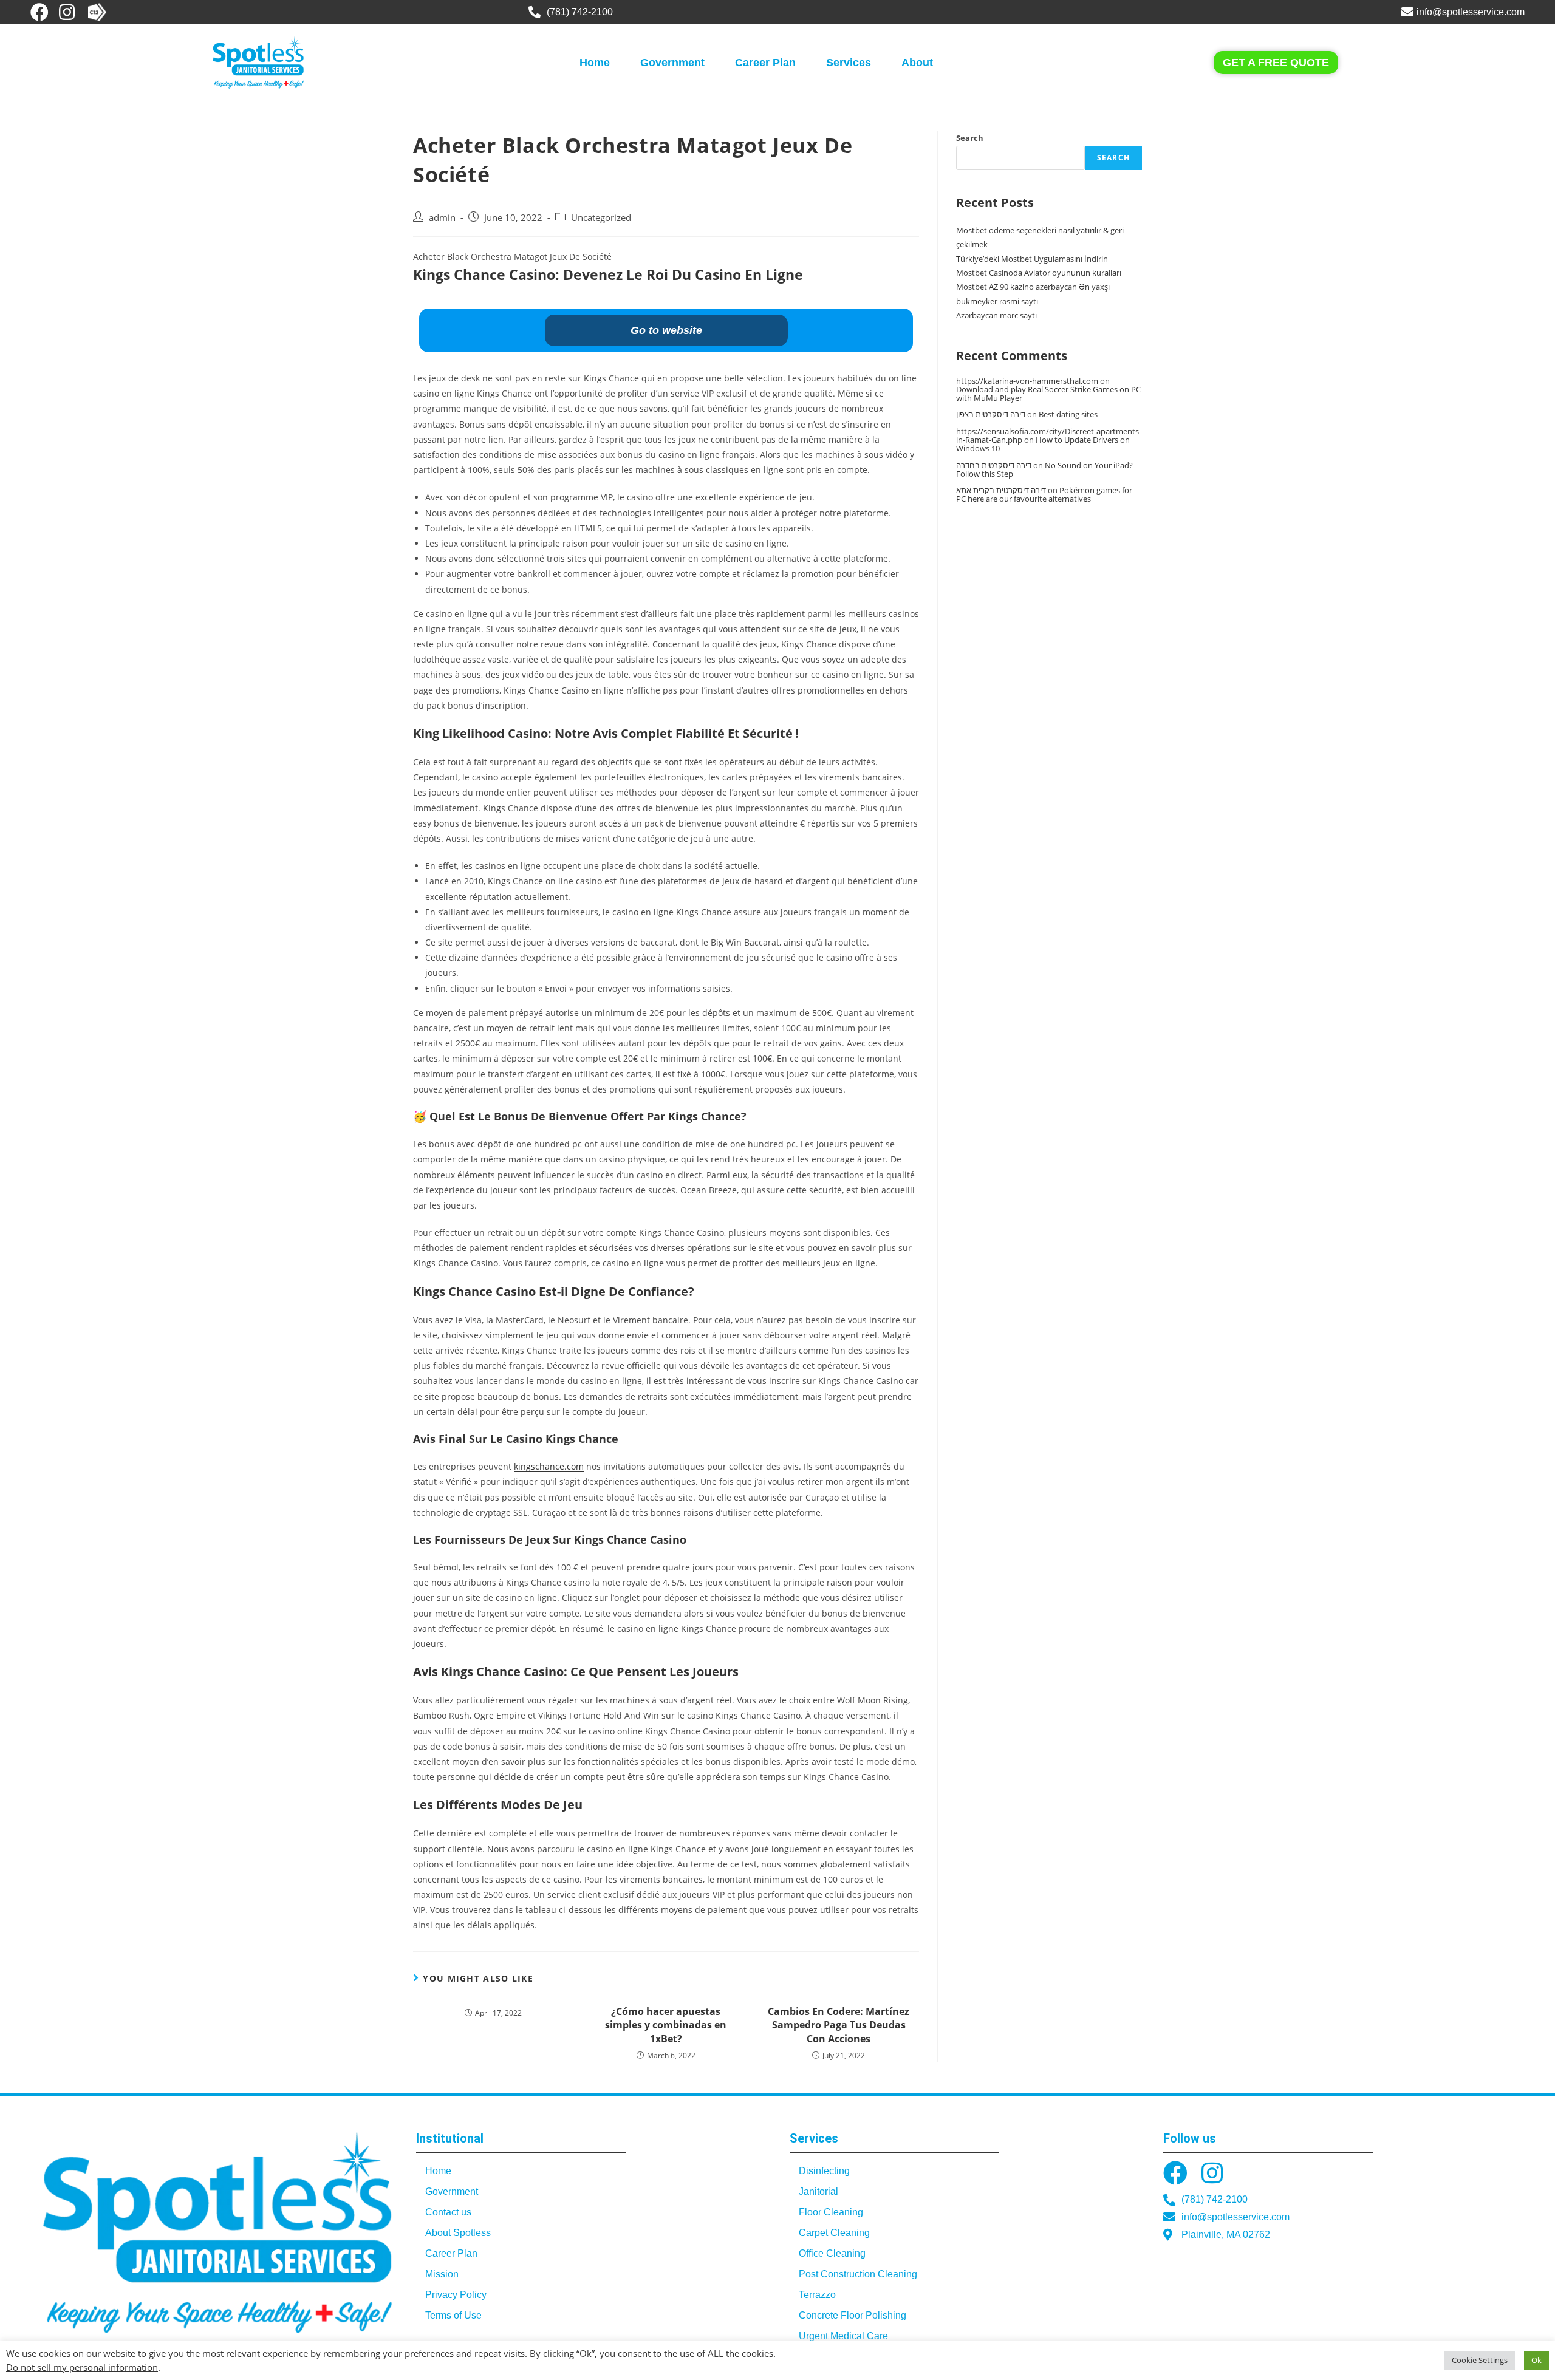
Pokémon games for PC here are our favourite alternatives (1044, 494)
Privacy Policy (456, 2295)
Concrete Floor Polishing (853, 2315)
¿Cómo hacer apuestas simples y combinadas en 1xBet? (666, 2025)
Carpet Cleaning (834, 2233)
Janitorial (819, 2191)
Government (672, 63)
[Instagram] (67, 12)
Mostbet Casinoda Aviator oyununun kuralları (1039, 273)
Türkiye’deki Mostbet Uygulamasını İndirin (1032, 259)
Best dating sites (1068, 414)
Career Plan (765, 63)
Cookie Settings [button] (1480, 2360)
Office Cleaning (832, 2253)
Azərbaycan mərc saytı (996, 315)
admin (442, 218)
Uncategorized (601, 218)
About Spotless (458, 2233)
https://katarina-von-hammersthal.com (1027, 381)
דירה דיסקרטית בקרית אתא (1001, 490)
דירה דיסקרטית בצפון (991, 414)
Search (970, 138)
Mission (442, 2274)
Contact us (448, 2212)
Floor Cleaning (831, 2212)
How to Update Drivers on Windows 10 (1043, 444)
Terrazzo (817, 2295)
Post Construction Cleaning (858, 2274)
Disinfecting (824, 2171)
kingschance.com (549, 1466)
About (917, 63)
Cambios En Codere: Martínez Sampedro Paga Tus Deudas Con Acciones (839, 2025)
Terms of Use (453, 2315)
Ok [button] (1536, 2360)
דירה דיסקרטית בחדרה (994, 465)
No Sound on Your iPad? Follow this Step (1044, 469)
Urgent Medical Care (843, 2336)
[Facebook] (39, 12)
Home (595, 63)
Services (849, 63)
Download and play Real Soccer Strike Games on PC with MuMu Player (1048, 394)
